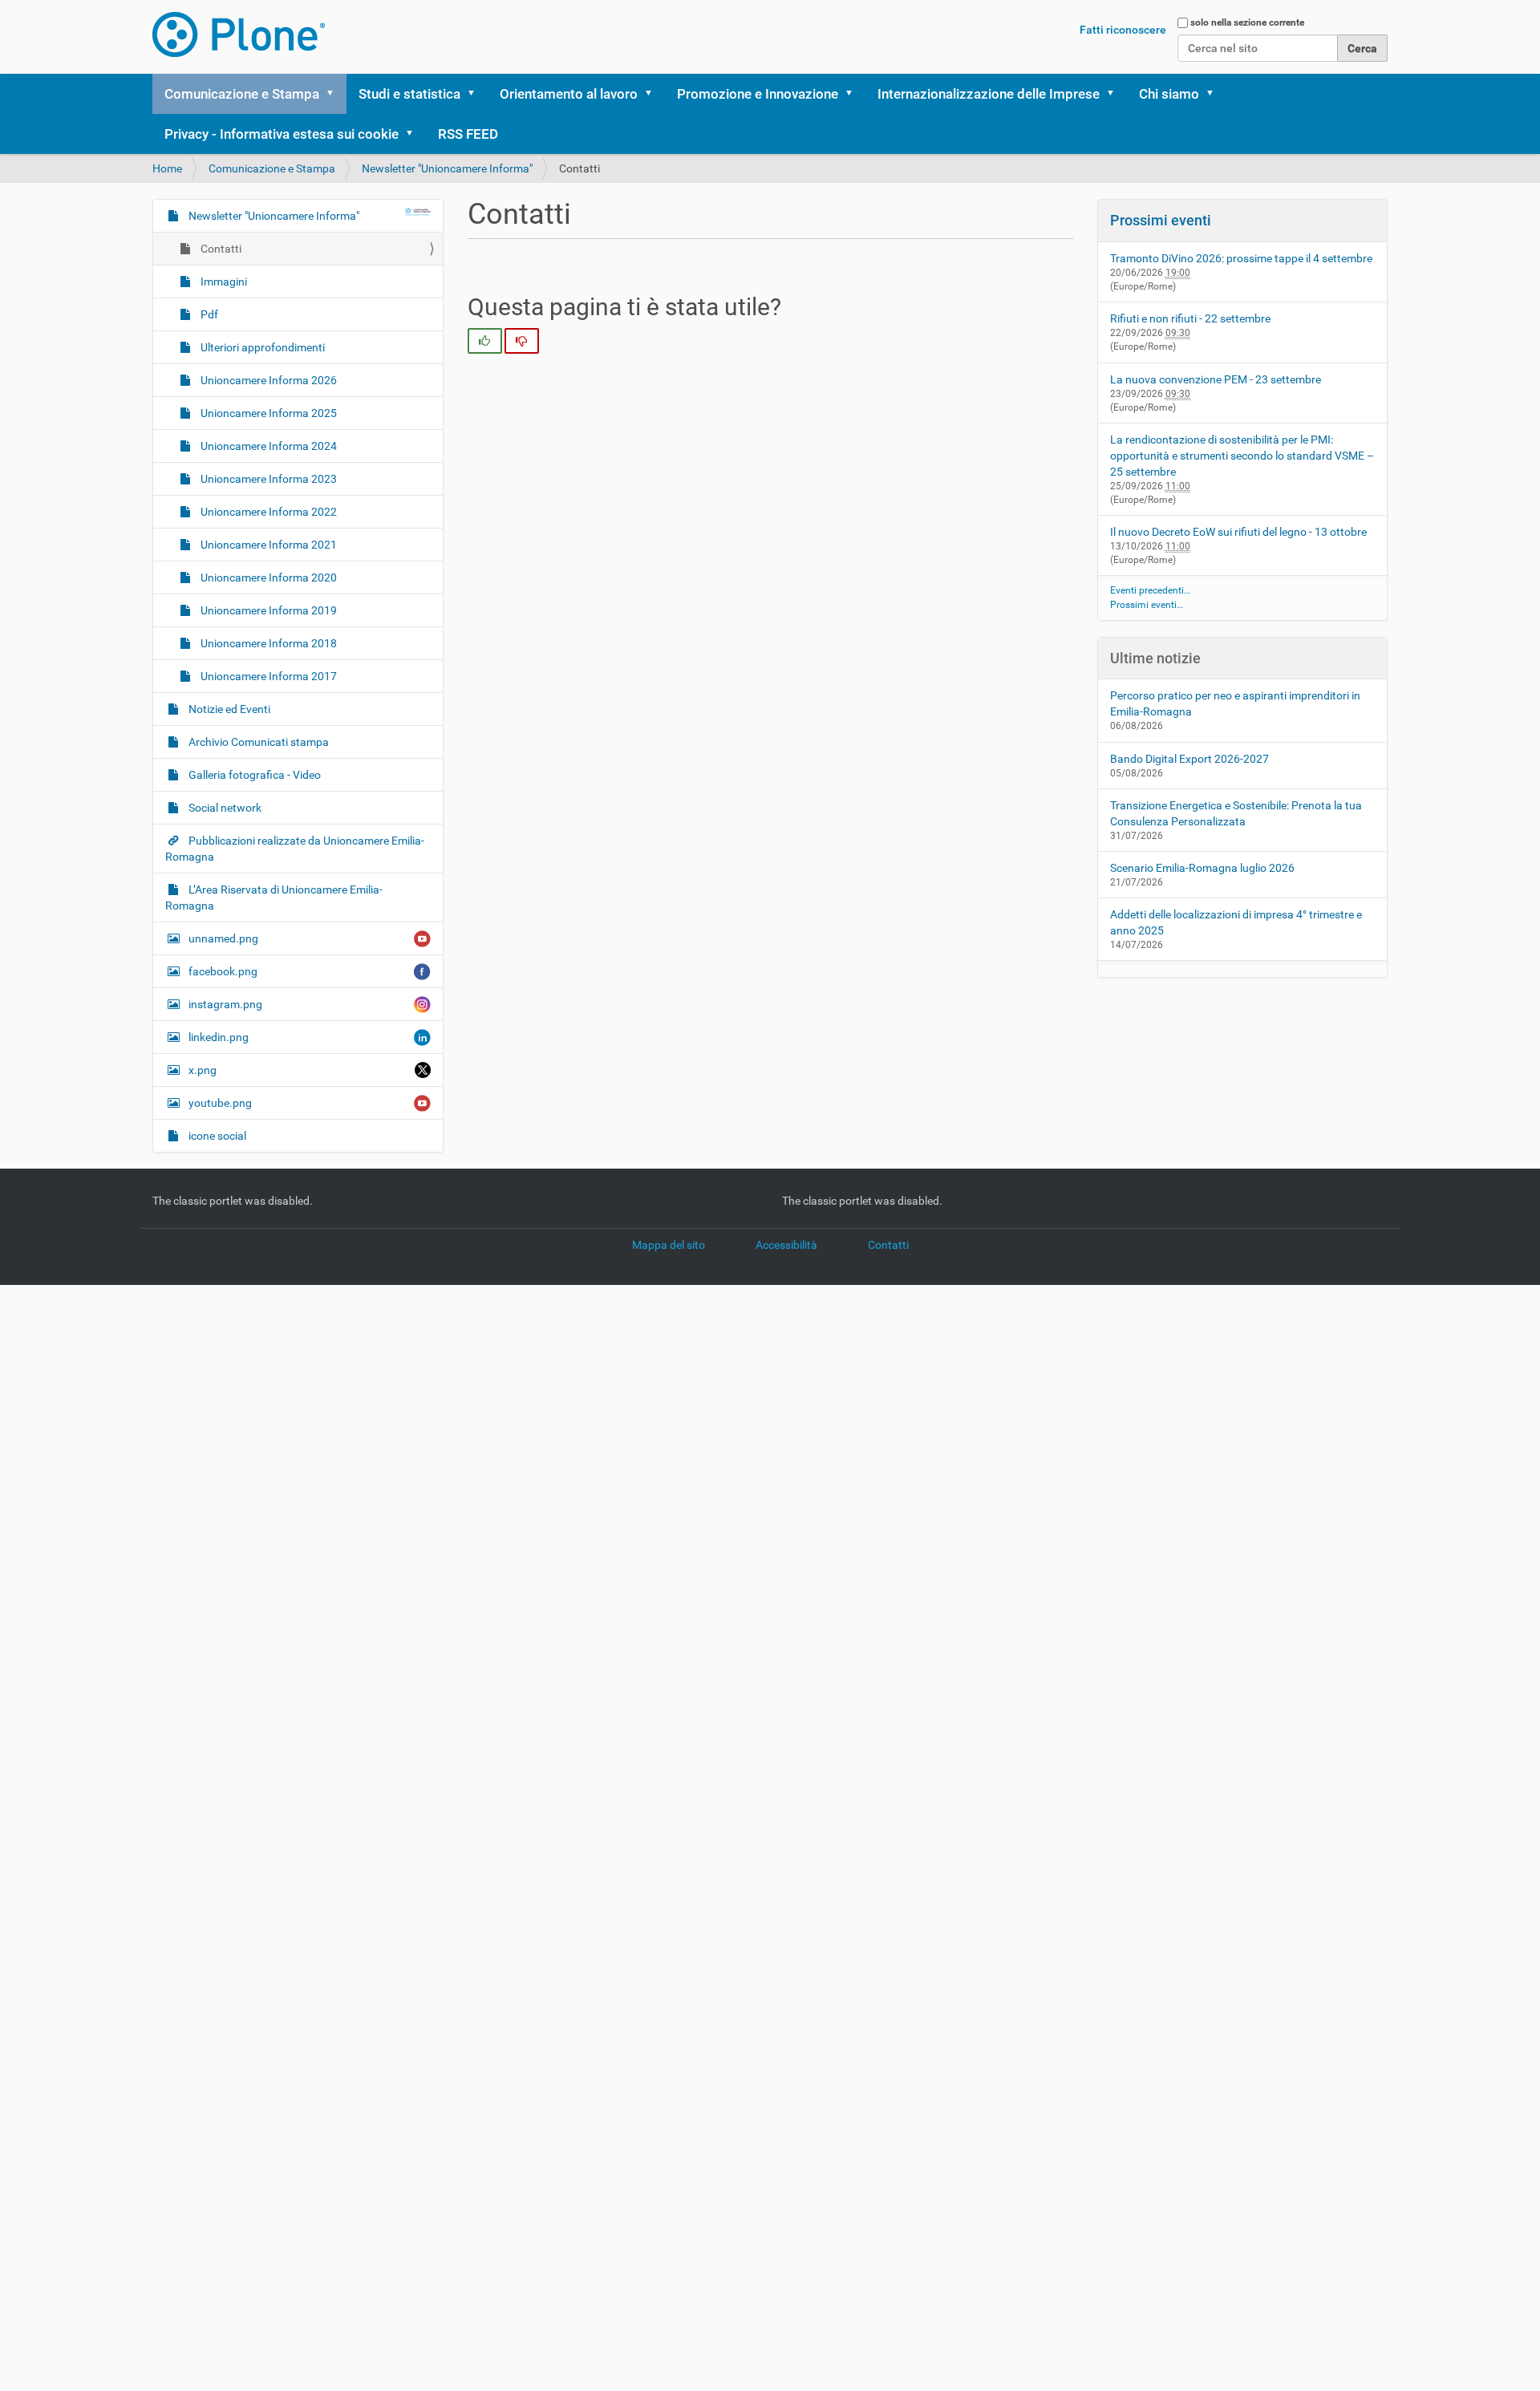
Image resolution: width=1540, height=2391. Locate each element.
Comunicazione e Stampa (242, 94)
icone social (216, 1136)
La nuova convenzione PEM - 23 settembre (1216, 379)
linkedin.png (219, 1037)
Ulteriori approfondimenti (261, 347)
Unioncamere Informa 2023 (267, 479)
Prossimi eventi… (1147, 605)
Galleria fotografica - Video (253, 775)
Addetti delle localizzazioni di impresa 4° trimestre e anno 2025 (1236, 922)
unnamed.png (223, 938)
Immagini (223, 282)
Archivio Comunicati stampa (257, 742)
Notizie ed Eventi (228, 709)
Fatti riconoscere (1123, 30)
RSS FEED (468, 134)
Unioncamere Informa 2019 (267, 610)
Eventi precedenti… (1150, 590)
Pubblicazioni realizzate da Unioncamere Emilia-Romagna (295, 849)
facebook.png (223, 971)
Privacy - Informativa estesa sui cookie (282, 134)
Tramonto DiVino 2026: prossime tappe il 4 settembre (1241, 258)
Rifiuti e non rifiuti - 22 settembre (1190, 318)
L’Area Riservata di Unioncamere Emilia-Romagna (274, 898)
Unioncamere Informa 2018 (267, 643)
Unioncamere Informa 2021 (267, 545)
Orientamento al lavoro (569, 94)
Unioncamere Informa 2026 (267, 380)
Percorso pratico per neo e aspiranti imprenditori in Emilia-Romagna (1235, 703)
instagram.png (225, 1004)
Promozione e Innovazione (758, 94)
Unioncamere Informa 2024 (267, 446)
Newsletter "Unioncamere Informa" (447, 168)
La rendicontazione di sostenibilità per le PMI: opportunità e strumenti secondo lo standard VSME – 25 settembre (1242, 456)
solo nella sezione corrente (1247, 22)
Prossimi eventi (1161, 220)
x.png (203, 1070)
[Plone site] (239, 34)
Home (167, 168)
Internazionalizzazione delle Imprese (989, 94)
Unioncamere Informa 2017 (267, 676)
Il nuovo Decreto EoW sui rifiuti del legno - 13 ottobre (1238, 532)
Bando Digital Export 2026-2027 (1189, 759)
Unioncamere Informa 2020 (267, 577)
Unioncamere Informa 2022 (267, 512)
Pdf (208, 314)
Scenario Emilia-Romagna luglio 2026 (1202, 868)
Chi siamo (1169, 94)
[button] (335, 94)
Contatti (220, 249)
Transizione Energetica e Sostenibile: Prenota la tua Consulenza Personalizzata (1236, 813)
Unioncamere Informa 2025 (267, 413)
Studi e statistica (409, 94)
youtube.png (220, 1103)
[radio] (485, 341)
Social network (224, 808)
